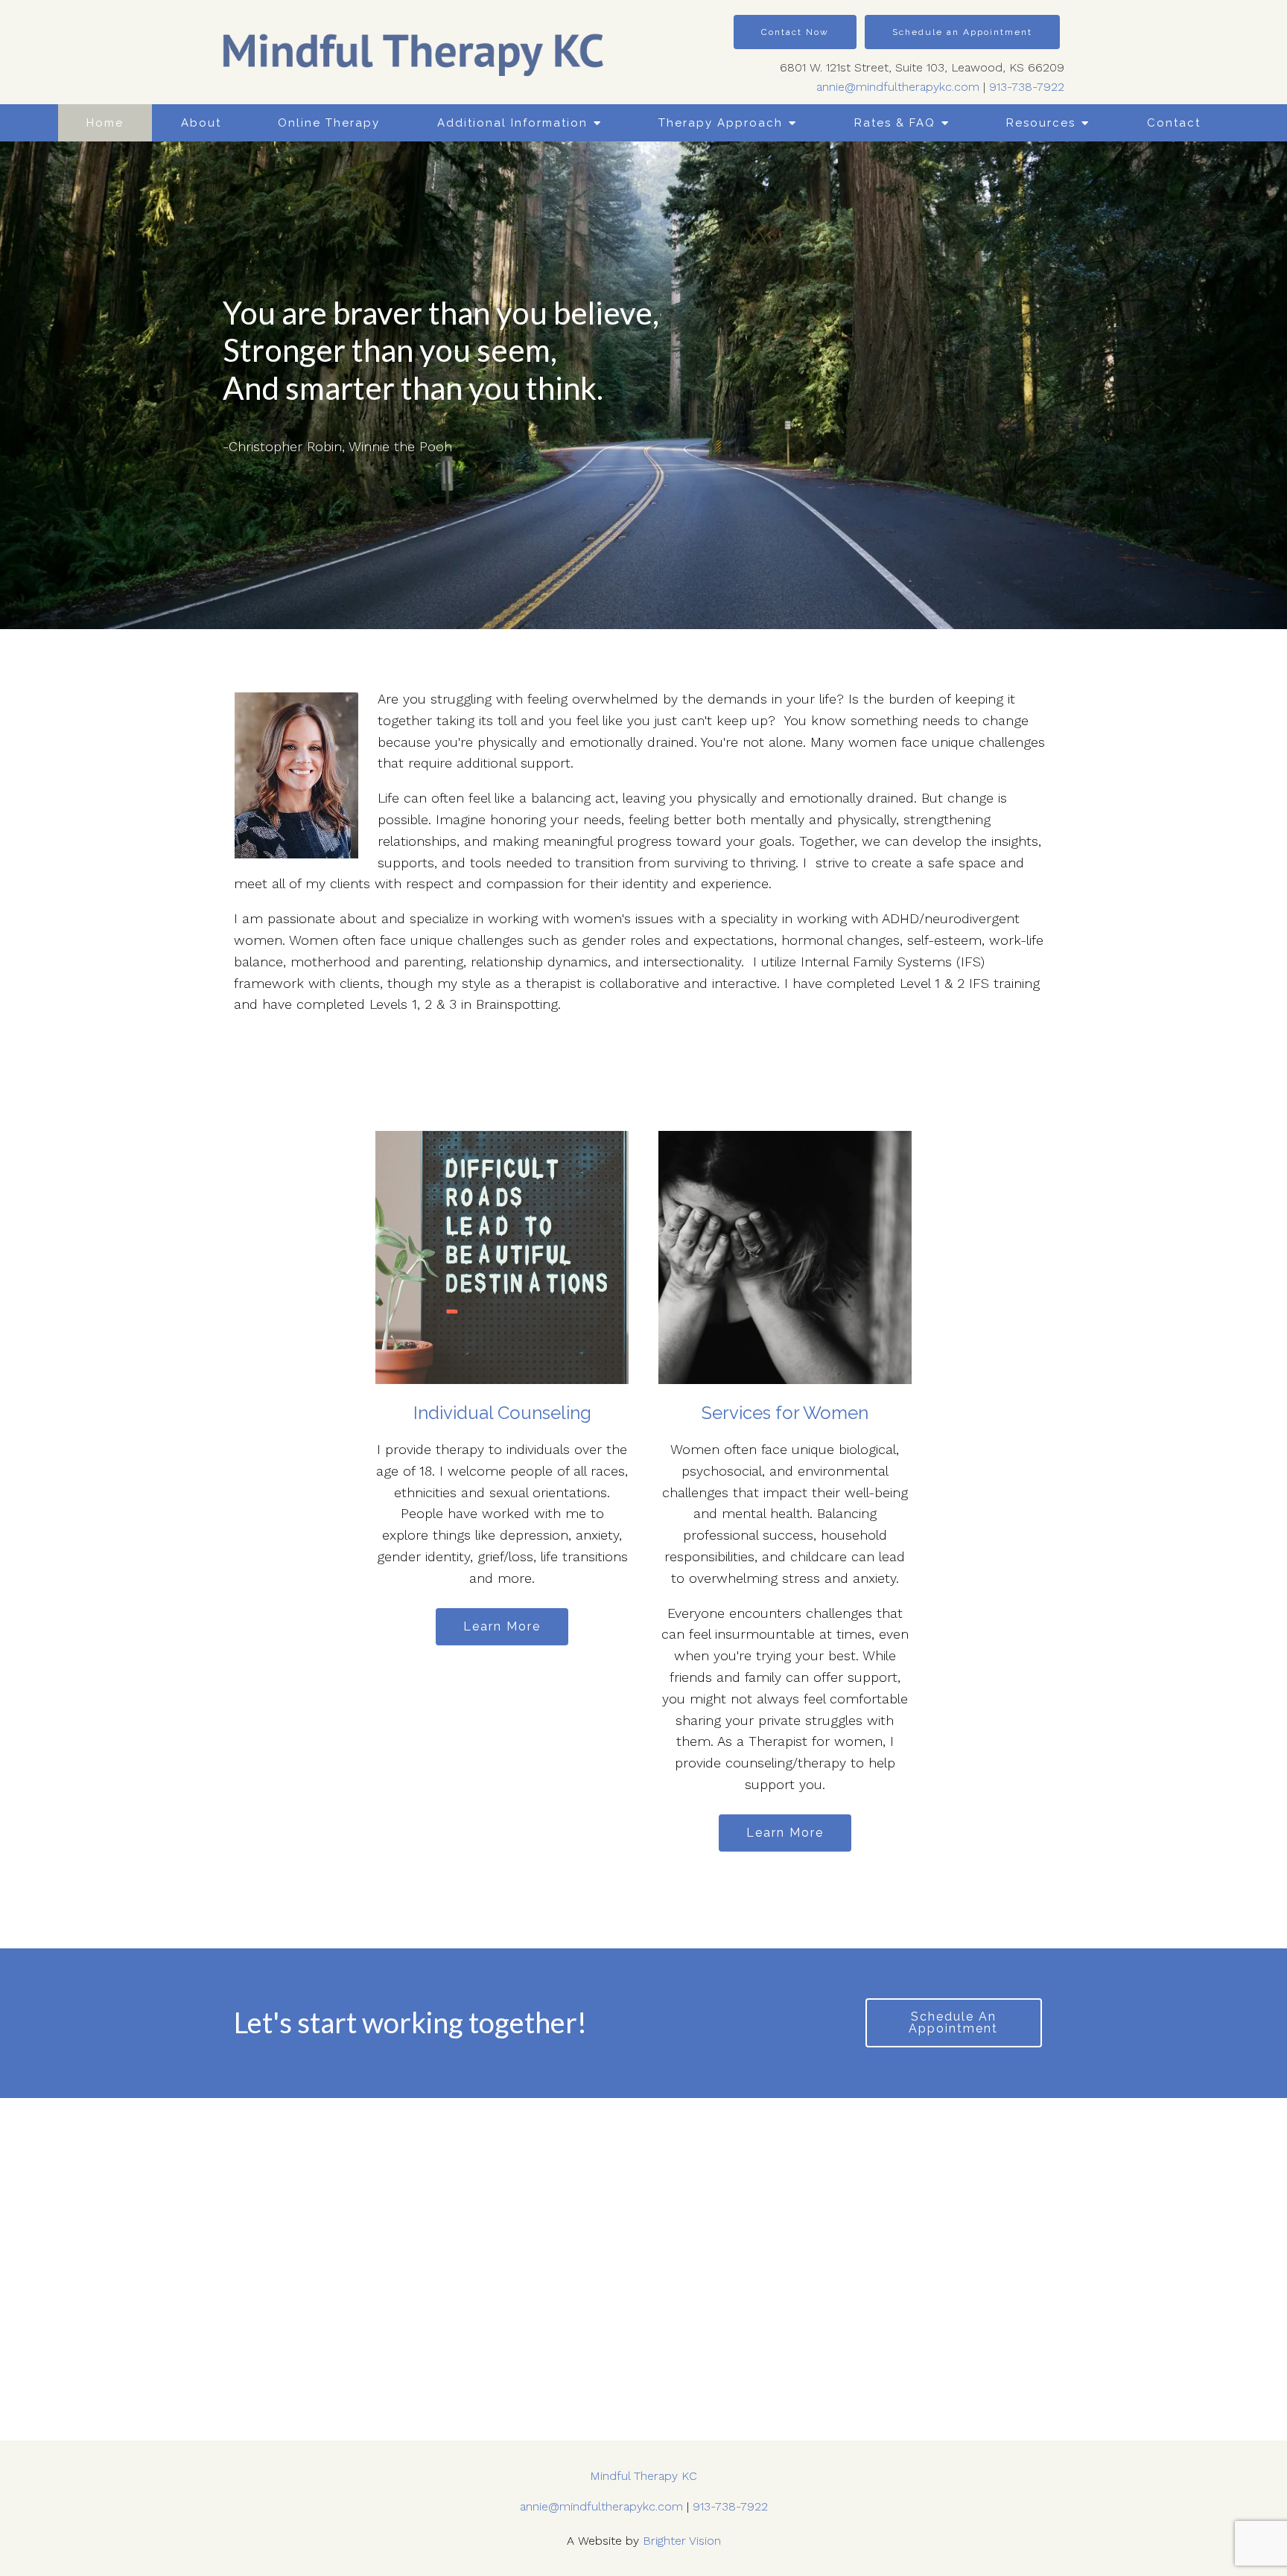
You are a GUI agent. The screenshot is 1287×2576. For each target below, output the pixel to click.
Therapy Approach (721, 123)
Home (105, 123)
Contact (1174, 123)
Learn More (502, 1626)
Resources (1041, 123)
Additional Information (512, 123)
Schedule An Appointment (953, 2022)
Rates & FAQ (895, 123)
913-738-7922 (1027, 87)
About (201, 123)
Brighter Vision (682, 2541)
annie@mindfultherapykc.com (898, 87)
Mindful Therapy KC (643, 2476)
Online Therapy (329, 123)
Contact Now (795, 32)
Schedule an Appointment (962, 32)
